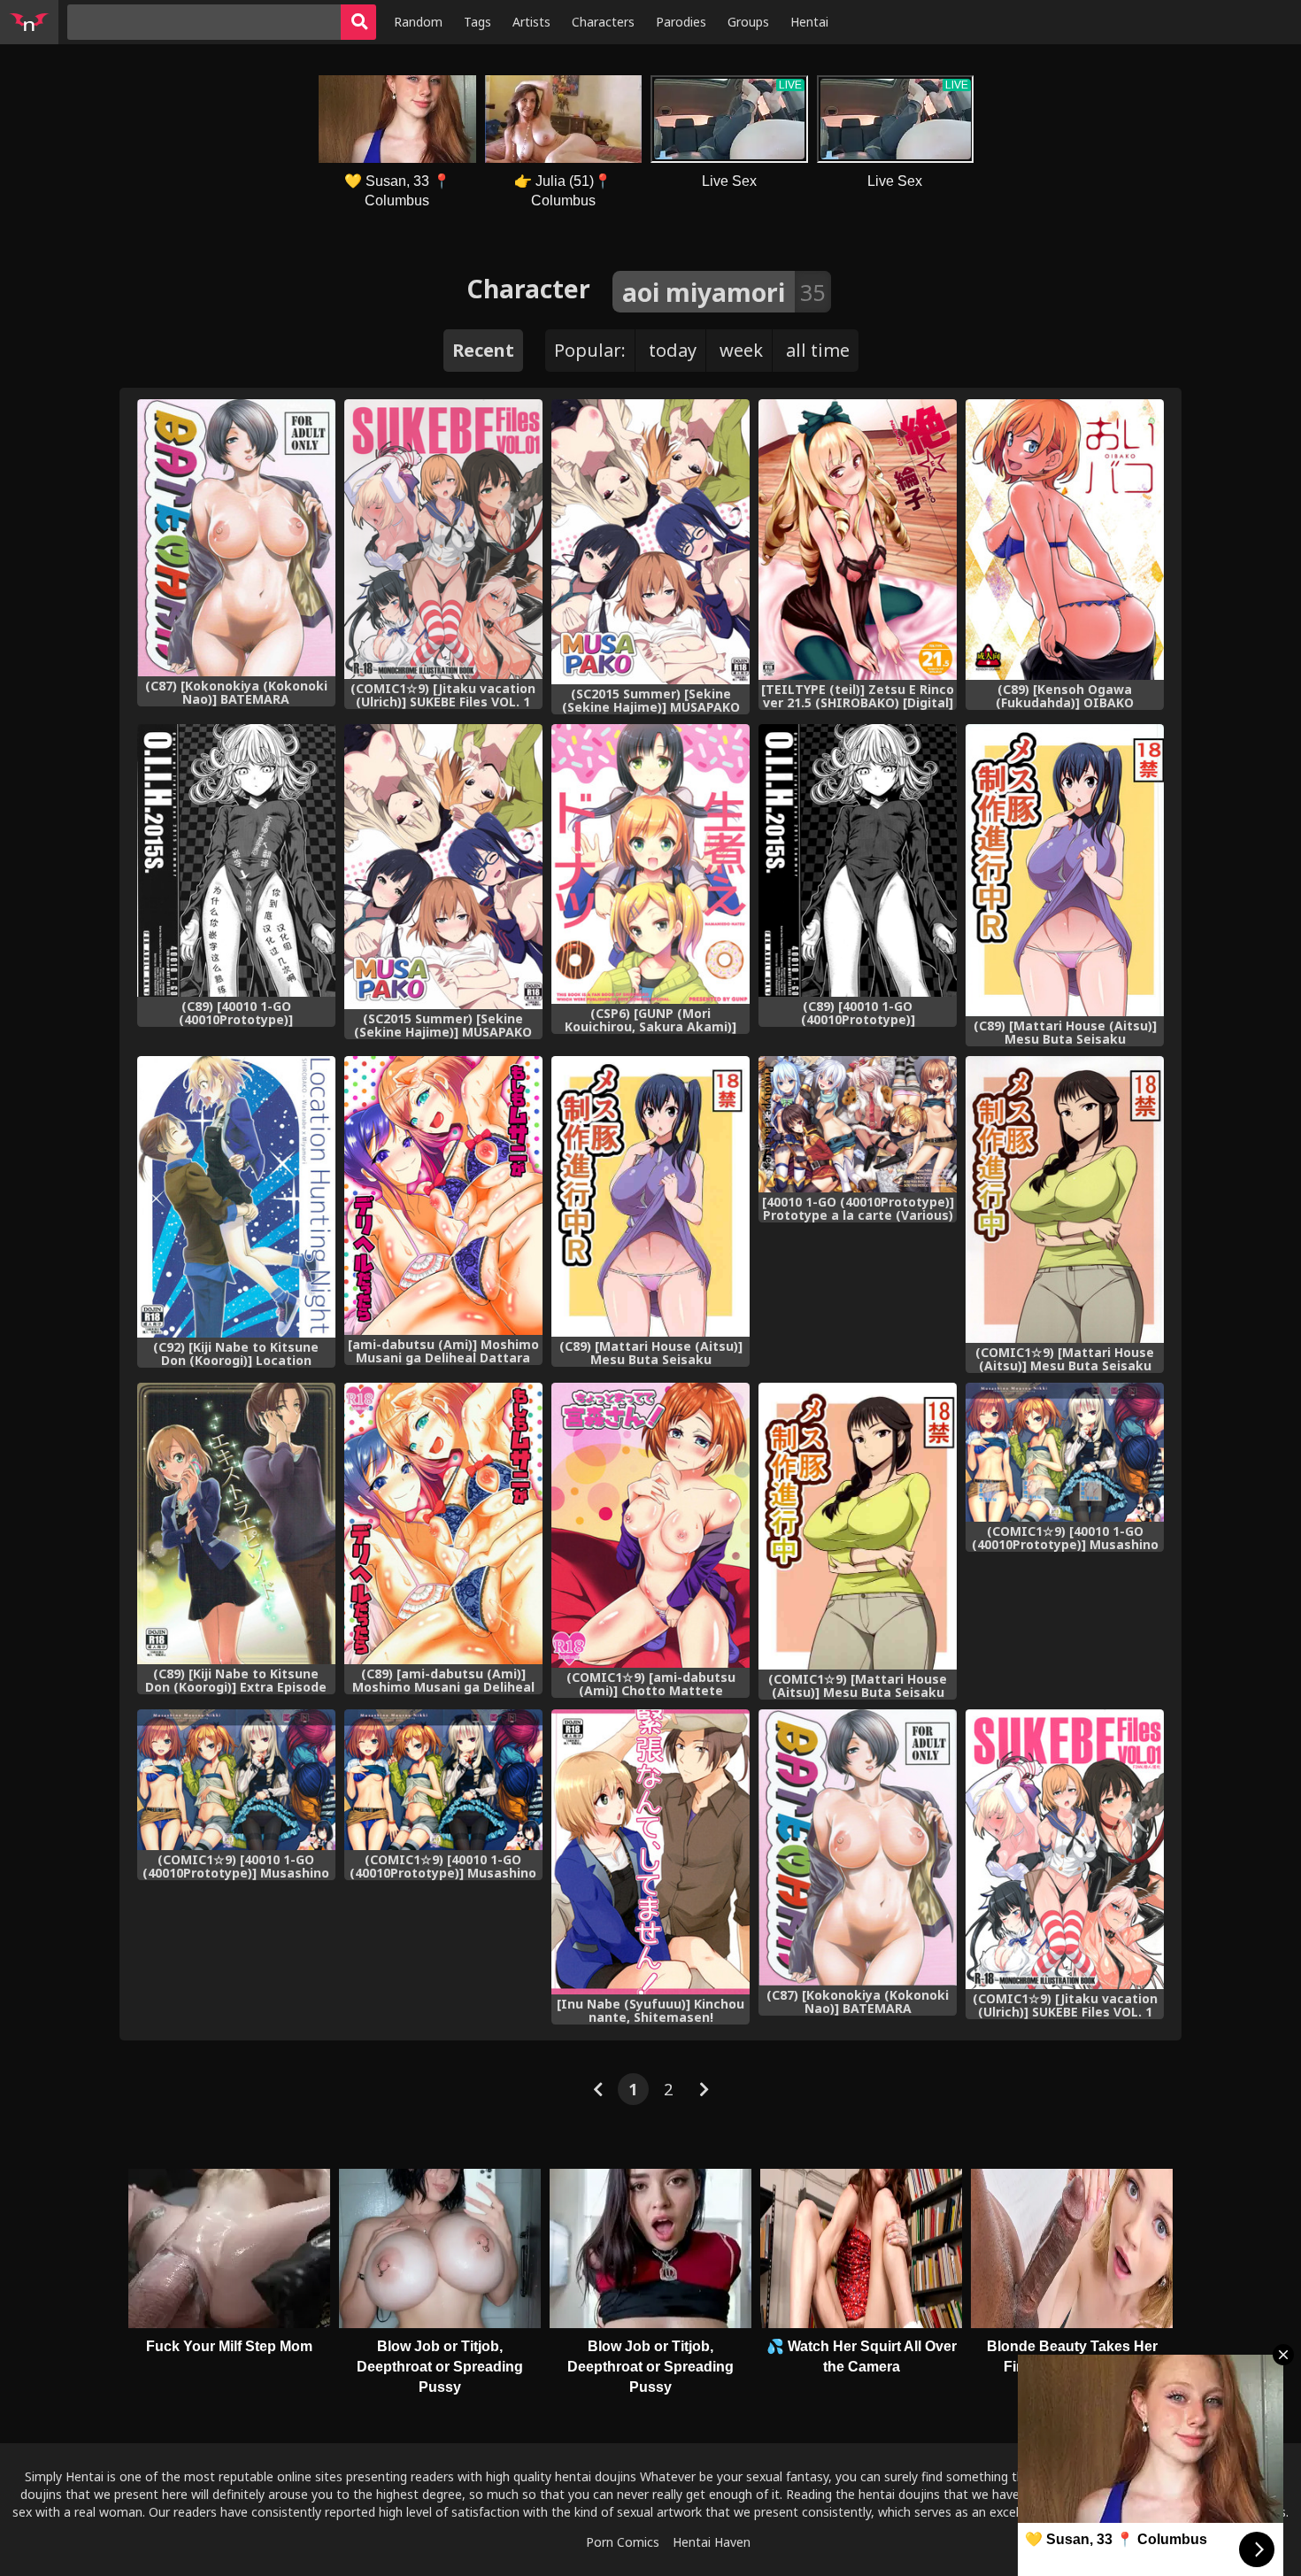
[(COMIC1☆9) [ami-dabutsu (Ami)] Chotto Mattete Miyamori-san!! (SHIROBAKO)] (650, 1525)
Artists (531, 22)
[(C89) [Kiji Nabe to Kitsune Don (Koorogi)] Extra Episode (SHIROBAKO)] (236, 1523)
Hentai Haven (712, 2542)
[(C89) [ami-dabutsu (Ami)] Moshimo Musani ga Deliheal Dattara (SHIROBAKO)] (443, 1523)
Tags (477, 22)
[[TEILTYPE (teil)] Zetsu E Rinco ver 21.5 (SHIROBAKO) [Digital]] (858, 540)
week (741, 350)
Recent (483, 350)
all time (818, 350)
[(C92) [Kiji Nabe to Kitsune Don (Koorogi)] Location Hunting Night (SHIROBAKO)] (236, 1197)
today (673, 350)
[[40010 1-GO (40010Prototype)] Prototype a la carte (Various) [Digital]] (858, 1124)
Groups (748, 22)
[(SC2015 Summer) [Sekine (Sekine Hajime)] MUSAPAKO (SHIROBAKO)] (650, 542)
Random (418, 22)
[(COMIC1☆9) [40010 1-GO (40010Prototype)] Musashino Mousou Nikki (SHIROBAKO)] (236, 1780)
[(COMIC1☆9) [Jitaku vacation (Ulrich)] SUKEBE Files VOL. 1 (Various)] (443, 539)
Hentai (809, 22)
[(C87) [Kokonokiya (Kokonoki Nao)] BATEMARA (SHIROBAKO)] (236, 538)
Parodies (681, 22)
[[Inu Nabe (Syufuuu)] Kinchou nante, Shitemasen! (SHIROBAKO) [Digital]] (650, 1852)
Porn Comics (623, 2542)
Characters (603, 22)
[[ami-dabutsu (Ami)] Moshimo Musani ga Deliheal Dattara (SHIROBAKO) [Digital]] (443, 1195)
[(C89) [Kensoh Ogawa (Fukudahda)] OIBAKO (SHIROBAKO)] (1065, 540)
